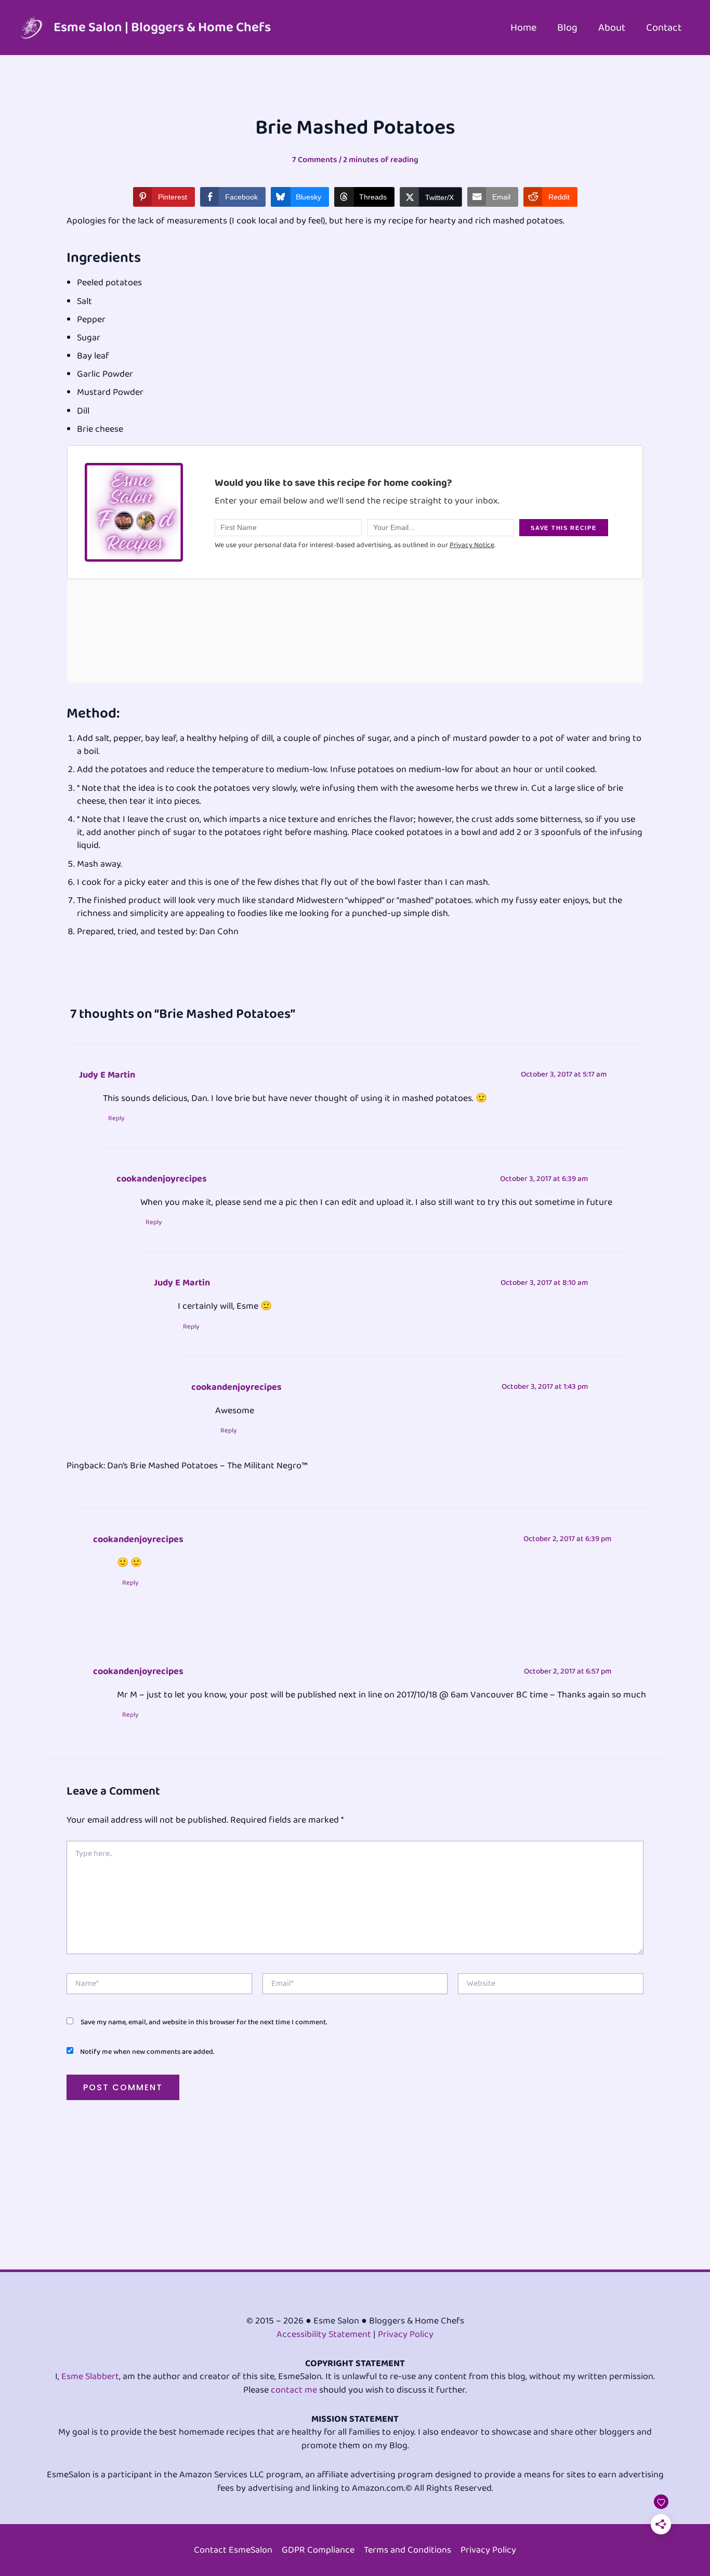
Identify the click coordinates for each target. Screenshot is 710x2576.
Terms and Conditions (407, 2550)
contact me (294, 2390)
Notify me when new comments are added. (147, 2052)
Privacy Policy (406, 2334)
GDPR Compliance (318, 2550)
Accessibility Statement (324, 2334)
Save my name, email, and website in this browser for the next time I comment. (204, 2022)
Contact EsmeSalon (233, 2550)
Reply (116, 1119)
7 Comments (315, 160)
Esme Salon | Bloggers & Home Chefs (162, 28)
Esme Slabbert (90, 2376)
